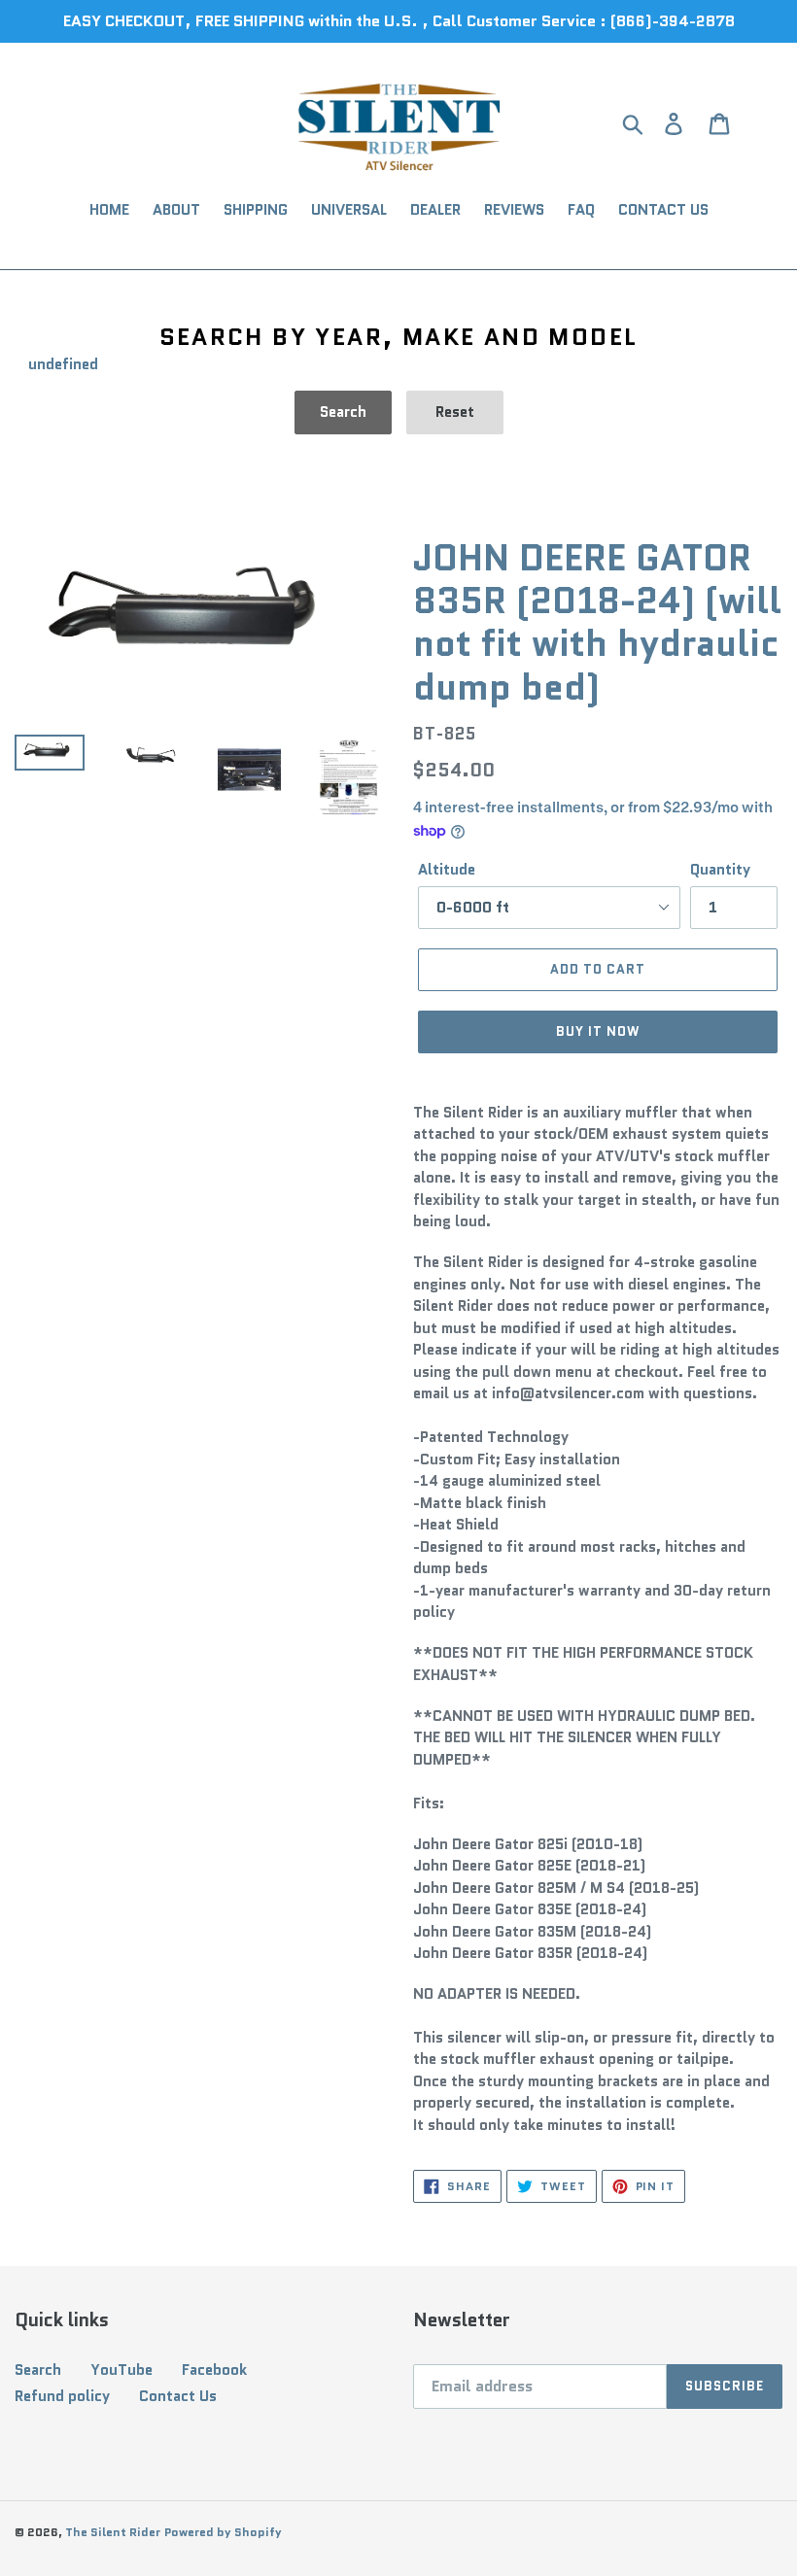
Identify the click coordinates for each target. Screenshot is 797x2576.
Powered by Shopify (223, 2532)
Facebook (214, 2370)
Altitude (447, 870)
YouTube (121, 2370)
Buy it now (598, 1031)
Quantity (720, 870)
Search (38, 2370)
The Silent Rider (113, 2532)
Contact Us (178, 2396)
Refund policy (62, 2396)
